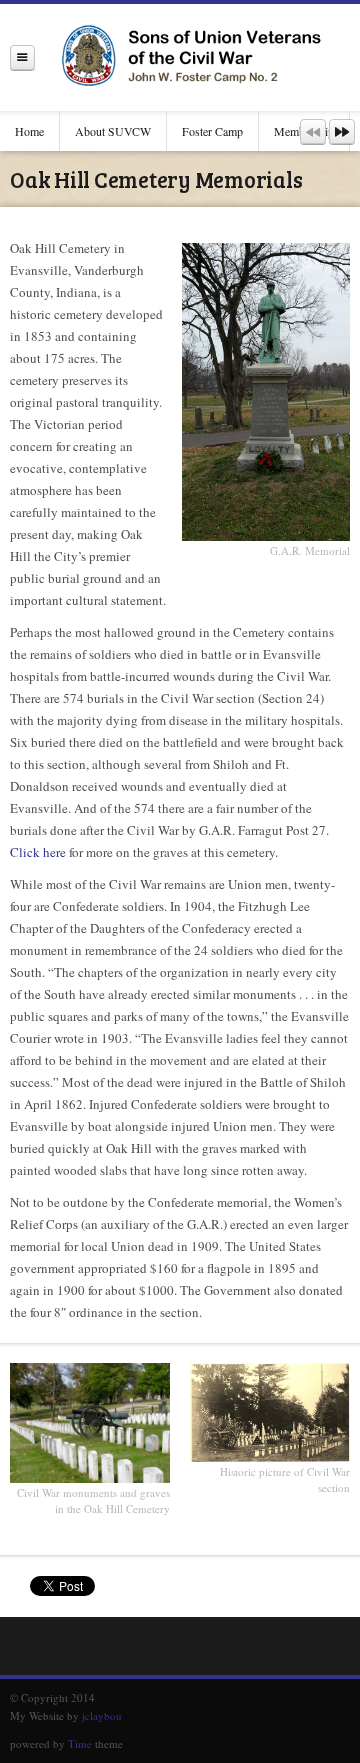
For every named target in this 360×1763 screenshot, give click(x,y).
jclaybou (102, 1715)
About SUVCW (113, 131)
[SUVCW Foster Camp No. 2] (197, 57)
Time (80, 1743)
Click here (38, 852)
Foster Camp (212, 131)
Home (29, 131)
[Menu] (22, 57)
